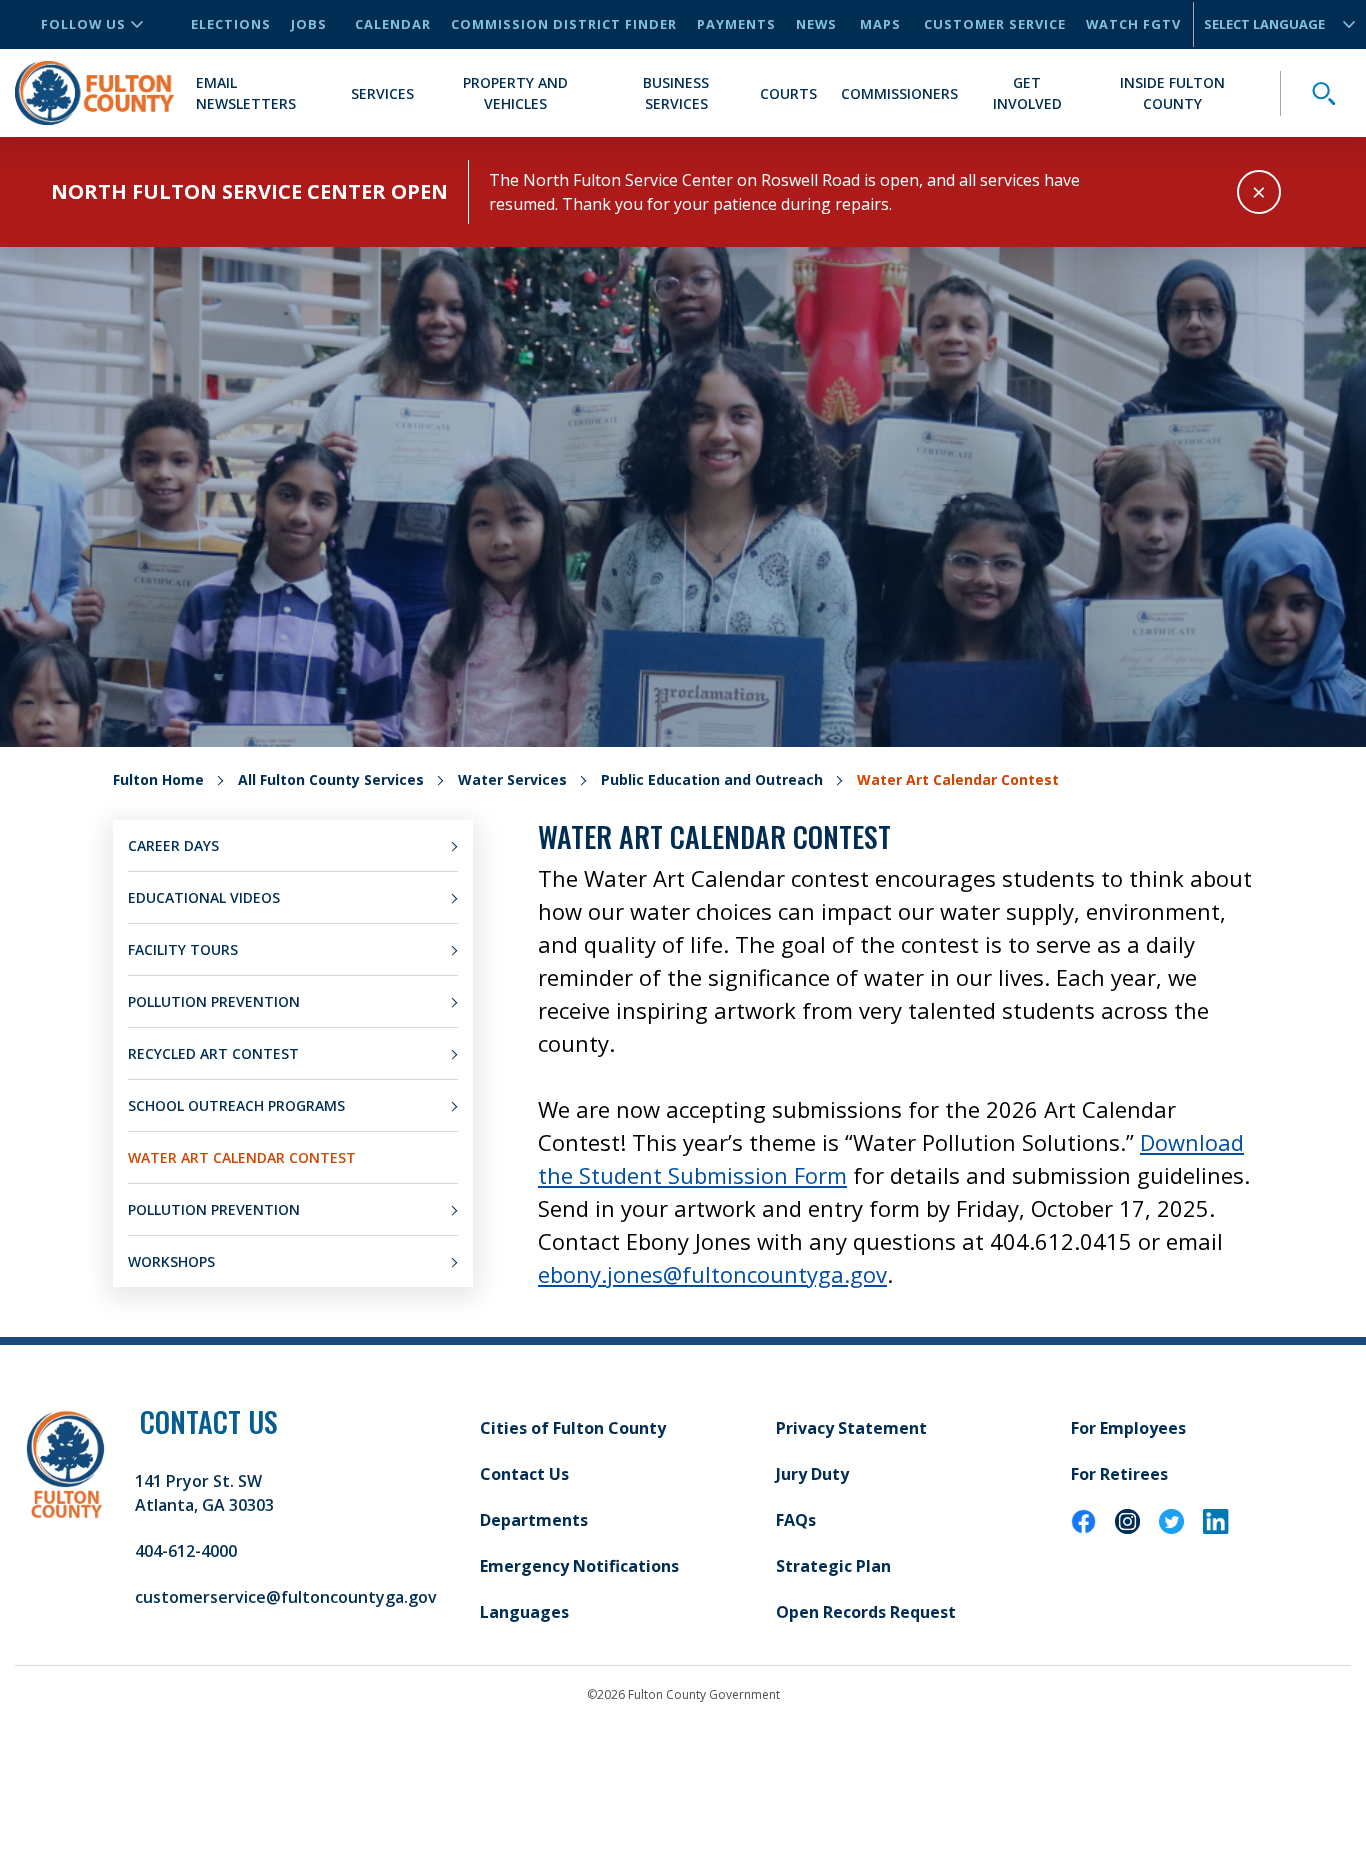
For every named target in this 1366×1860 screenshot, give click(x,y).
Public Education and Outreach (712, 779)
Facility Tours (183, 949)
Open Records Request (866, 1612)
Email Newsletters (246, 93)
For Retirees (1119, 1474)
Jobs (309, 24)
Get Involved (1027, 93)
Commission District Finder (564, 24)
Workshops (171, 1261)
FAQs (796, 1520)
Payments (736, 24)
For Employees (1128, 1428)
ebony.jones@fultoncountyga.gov (712, 1274)
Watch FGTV (1133, 24)
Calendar (393, 24)
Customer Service (995, 24)
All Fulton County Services (331, 779)
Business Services (676, 93)
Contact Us (524, 1474)
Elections (231, 24)
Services (382, 93)
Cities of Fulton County (573, 1428)
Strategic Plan (833, 1566)
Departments (534, 1520)
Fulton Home (158, 779)
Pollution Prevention (214, 1001)
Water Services (512, 779)
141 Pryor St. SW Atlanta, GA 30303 (204, 1493)
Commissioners (899, 93)
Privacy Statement (851, 1428)
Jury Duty (812, 1474)
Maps (880, 24)
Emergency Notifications (579, 1566)
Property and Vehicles (515, 93)
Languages (524, 1612)
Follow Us (83, 24)
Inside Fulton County (1172, 93)
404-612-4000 (186, 1551)
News (816, 24)
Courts (788, 93)
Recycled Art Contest (213, 1053)
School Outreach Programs (236, 1105)
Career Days (173, 845)
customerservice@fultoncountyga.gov (286, 1597)
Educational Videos (204, 897)
